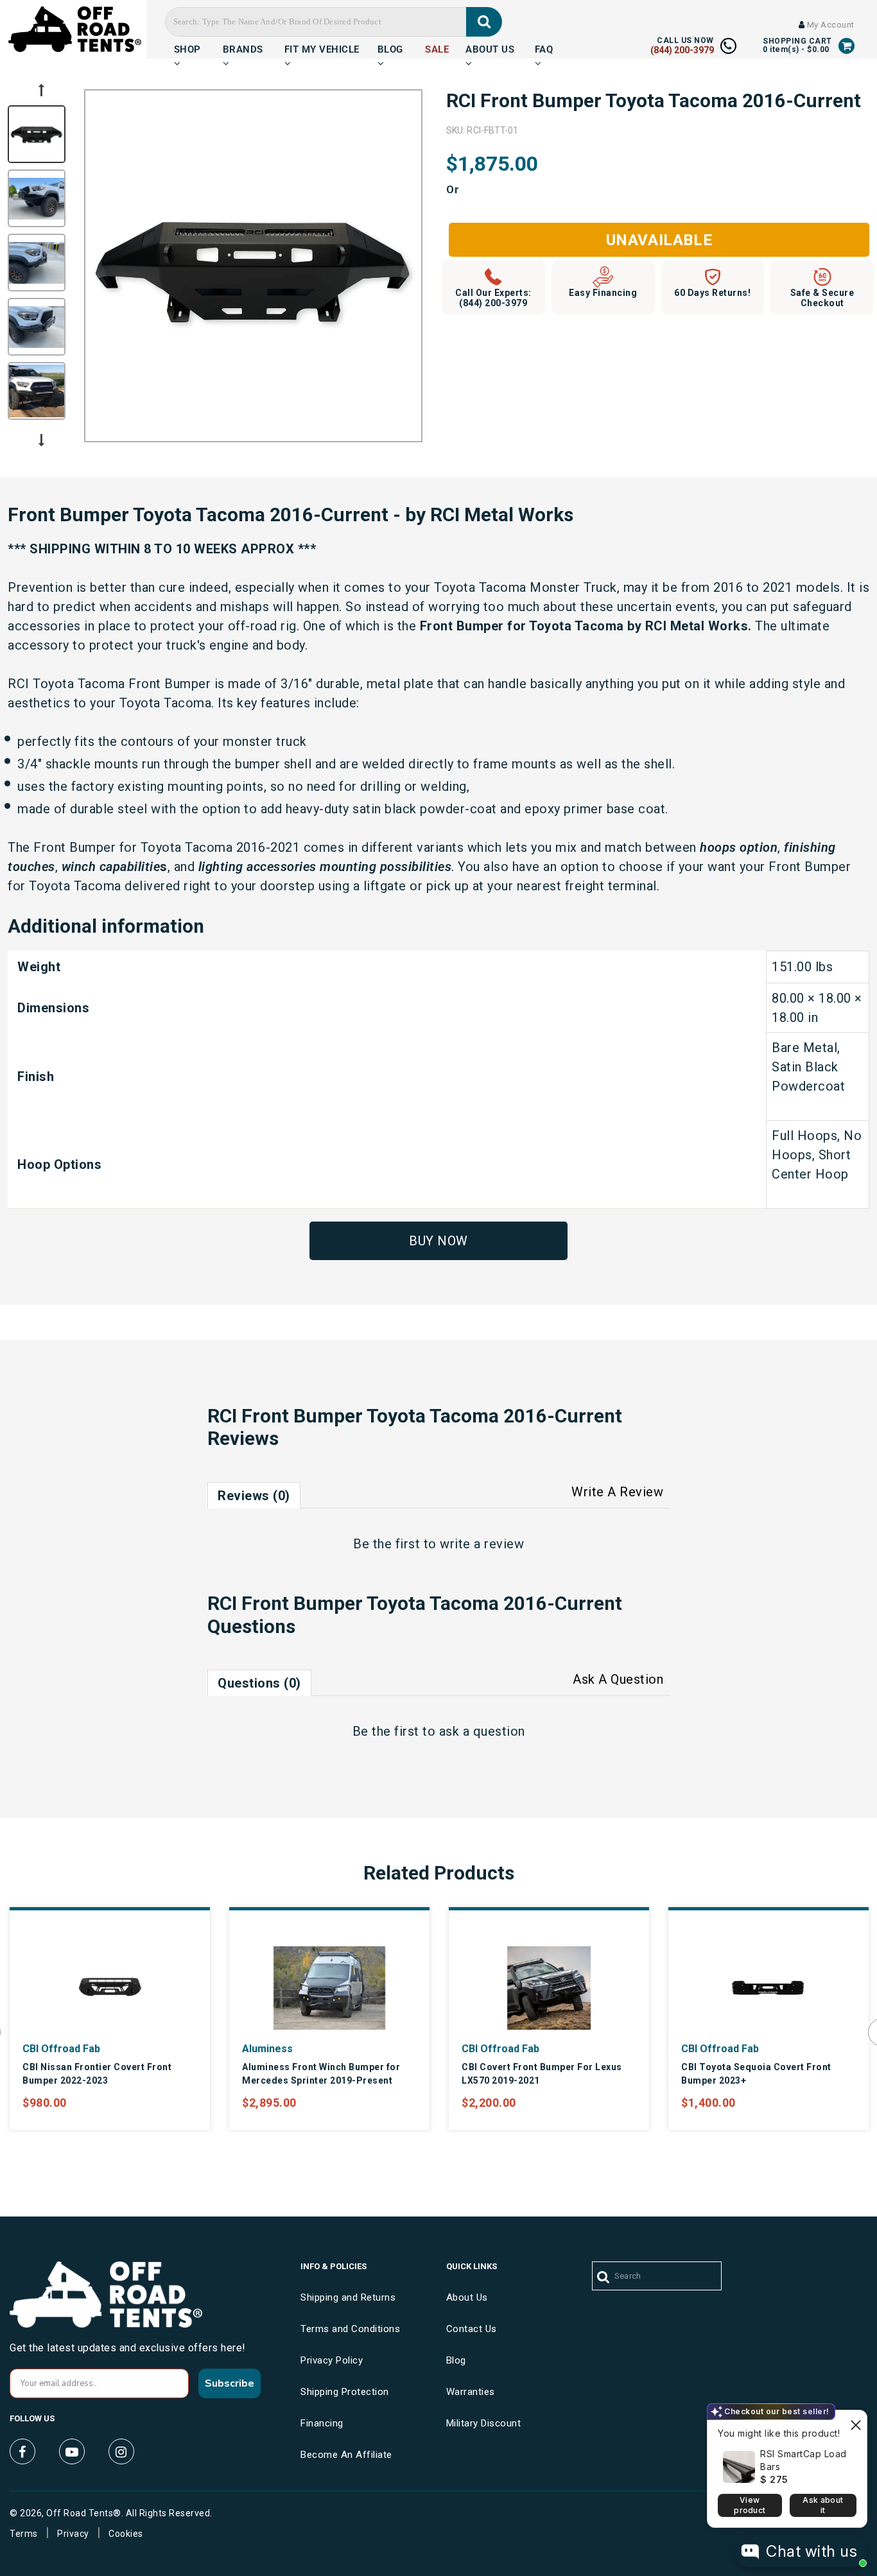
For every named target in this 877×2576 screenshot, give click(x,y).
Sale (437, 48)
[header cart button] (847, 46)
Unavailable (659, 240)
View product (750, 2505)
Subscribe (230, 2383)
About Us (490, 48)
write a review (482, 1544)
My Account (829, 25)
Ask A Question (618, 1679)
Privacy (73, 2534)
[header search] (484, 22)
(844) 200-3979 (682, 50)
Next (41, 440)
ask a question (482, 1731)
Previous (41, 90)
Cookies (126, 2534)
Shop (187, 48)
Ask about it (823, 2505)
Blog (390, 48)
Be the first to (438, 1544)
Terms (24, 2534)
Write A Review (617, 1492)
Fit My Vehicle (322, 48)
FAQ (544, 48)
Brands (243, 48)
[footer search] (604, 2278)
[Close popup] (855, 2422)
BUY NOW (438, 1241)
